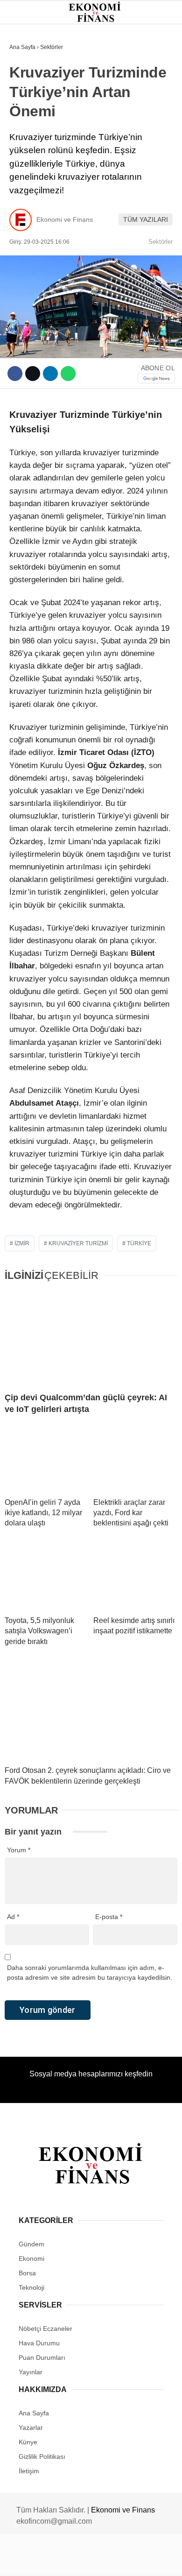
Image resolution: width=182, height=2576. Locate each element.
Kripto (25, 152)
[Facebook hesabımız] (30, 2561)
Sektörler (33, 172)
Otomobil (30, 209)
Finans (25, 115)
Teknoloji (31, 190)
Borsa (25, 134)
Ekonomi (28, 96)
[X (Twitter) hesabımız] (59, 2561)
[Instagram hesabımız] (87, 2561)
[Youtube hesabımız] (115, 2561)
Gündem (27, 77)
